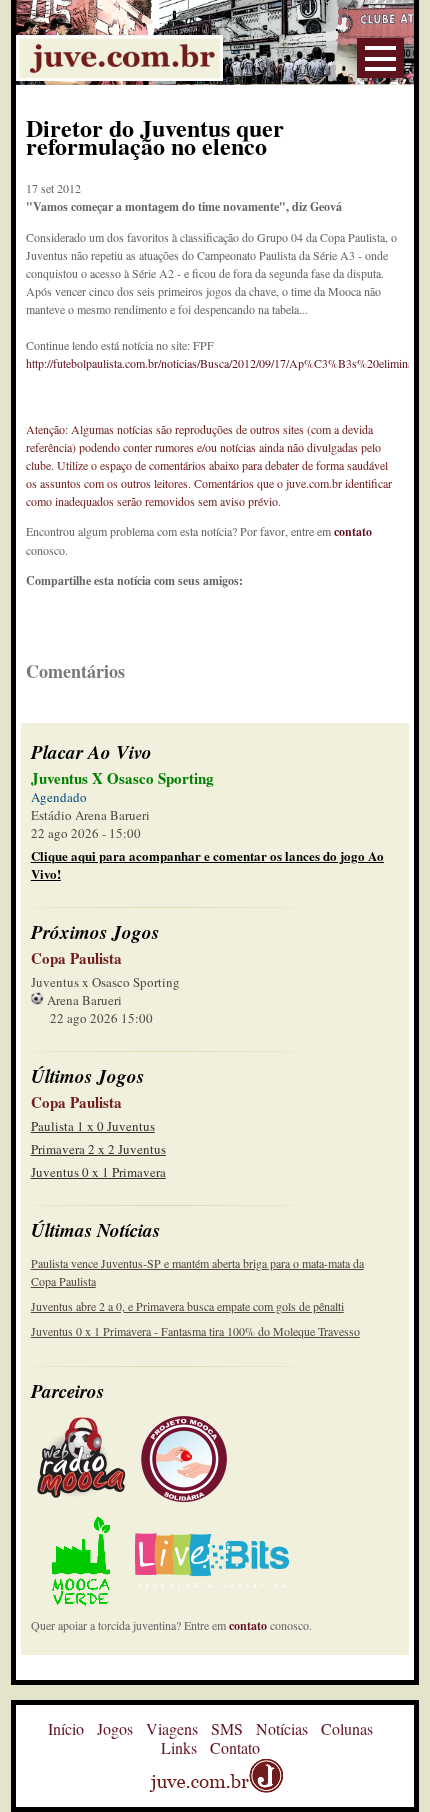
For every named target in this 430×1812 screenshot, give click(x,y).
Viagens (172, 1728)
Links (179, 1747)
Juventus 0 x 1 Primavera (98, 1172)
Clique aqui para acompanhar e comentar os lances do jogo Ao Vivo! (207, 864)
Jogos (115, 1728)
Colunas (347, 1728)
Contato (235, 1747)
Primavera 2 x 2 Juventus (98, 1149)
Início (66, 1728)
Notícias (282, 1728)
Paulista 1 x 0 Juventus (93, 1126)
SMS (227, 1728)
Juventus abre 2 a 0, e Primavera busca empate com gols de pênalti (187, 1306)
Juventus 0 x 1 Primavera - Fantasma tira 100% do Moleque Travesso (195, 1331)
